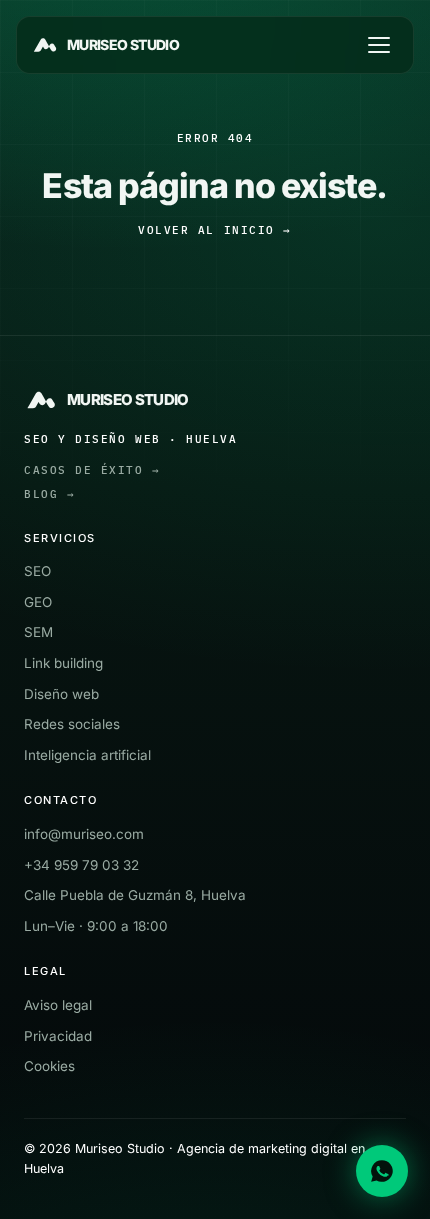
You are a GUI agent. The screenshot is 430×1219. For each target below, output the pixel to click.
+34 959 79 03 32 (81, 865)
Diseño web (61, 694)
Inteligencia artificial (87, 755)
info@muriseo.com (84, 834)
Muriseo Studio (123, 44)
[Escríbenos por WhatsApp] (382, 1171)
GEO (38, 602)
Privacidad (58, 1036)
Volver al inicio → (215, 230)
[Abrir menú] (379, 45)
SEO (37, 571)
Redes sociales (72, 724)
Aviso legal (58, 1005)
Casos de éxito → (92, 470)
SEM (38, 632)
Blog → (49, 494)
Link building (63, 663)
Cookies (49, 1066)
